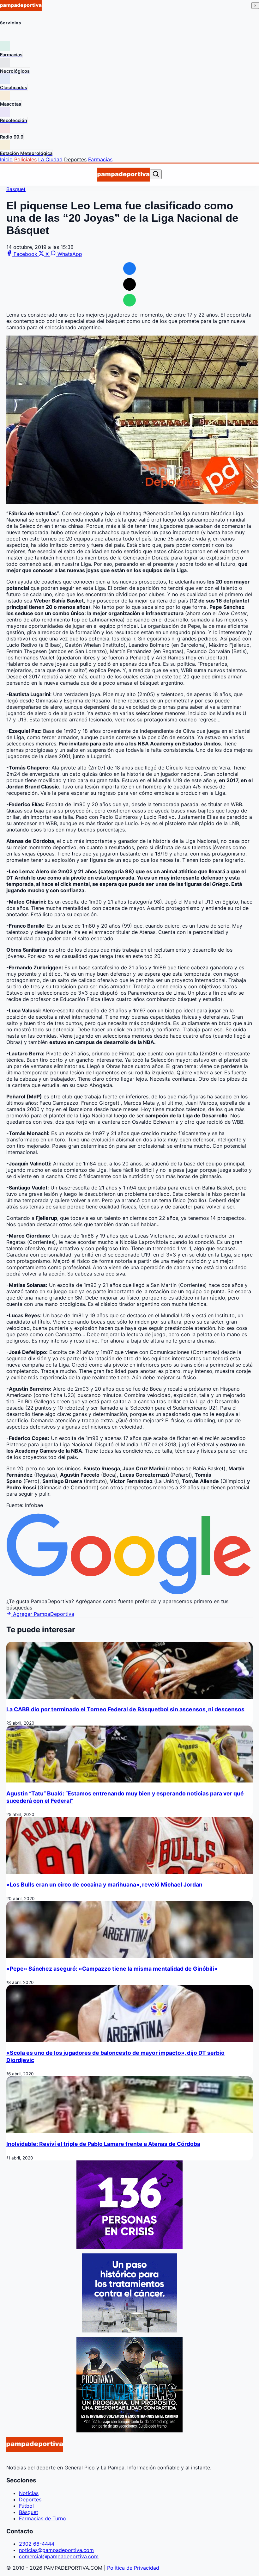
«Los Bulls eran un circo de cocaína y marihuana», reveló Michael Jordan (104, 1884)
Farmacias (100, 159)
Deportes (75, 159)
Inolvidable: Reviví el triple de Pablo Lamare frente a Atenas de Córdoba (103, 2144)
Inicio (6, 159)
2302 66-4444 (37, 2544)
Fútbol (26, 2506)
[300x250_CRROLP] (129, 2331)
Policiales (25, 159)
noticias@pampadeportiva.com (56, 2550)
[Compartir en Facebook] (129, 269)
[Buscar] (156, 174)
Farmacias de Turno (42, 2518)
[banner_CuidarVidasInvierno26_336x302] (129, 2431)
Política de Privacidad (133, 2568)
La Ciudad (50, 159)
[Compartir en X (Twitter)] (129, 284)
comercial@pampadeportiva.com (59, 2556)
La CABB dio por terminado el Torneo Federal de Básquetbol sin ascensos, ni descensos (125, 1709)
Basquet (16, 189)
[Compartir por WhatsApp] (129, 300)
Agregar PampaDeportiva (43, 1614)
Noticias (29, 2493)
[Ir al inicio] (123, 175)
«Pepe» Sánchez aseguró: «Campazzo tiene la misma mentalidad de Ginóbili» (112, 1969)
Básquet (29, 2512)
